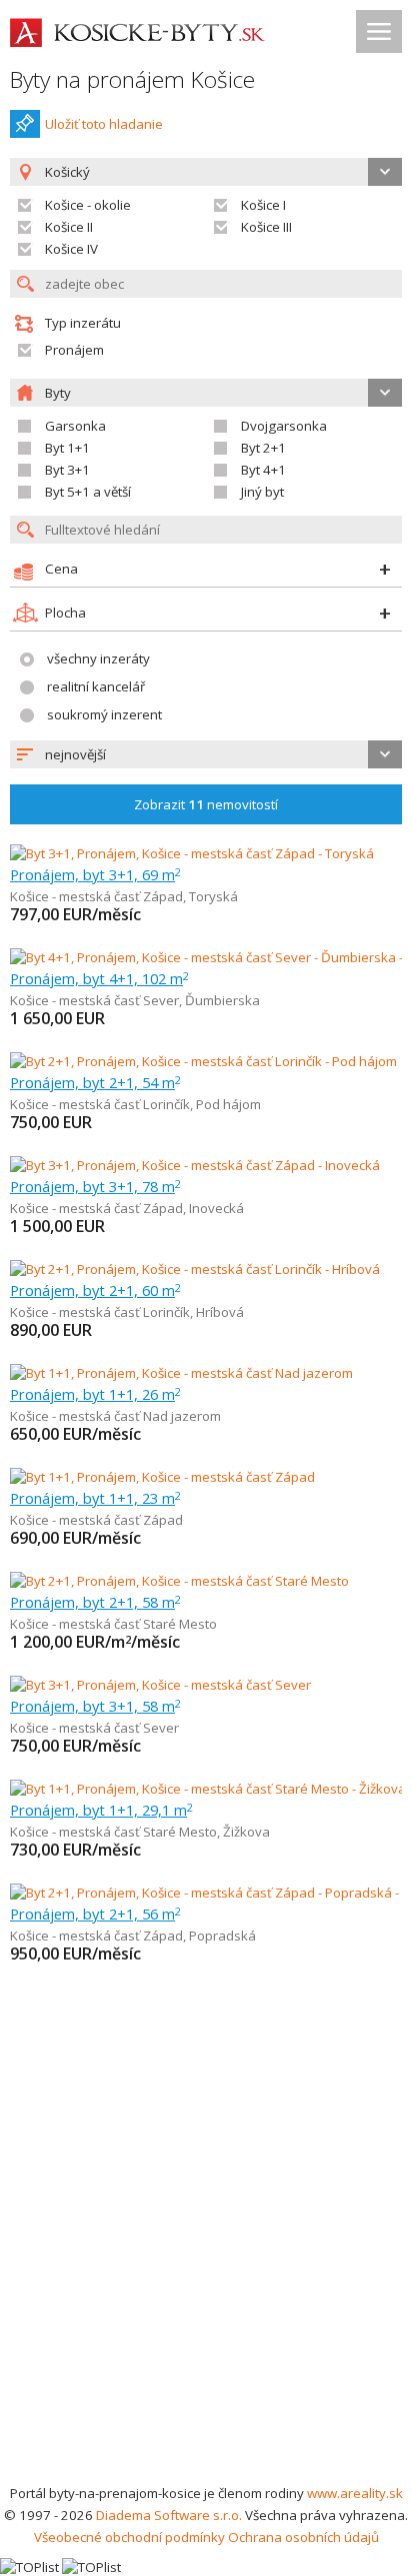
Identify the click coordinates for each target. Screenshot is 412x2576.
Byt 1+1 (67, 448)
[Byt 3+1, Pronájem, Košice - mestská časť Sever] (160, 1685)
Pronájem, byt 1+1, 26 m (95, 1394)
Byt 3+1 (67, 470)
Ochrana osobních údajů (303, 2537)
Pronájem (74, 350)
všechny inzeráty (98, 658)
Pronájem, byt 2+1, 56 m (95, 1914)
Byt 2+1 (263, 448)
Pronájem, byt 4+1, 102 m (99, 978)
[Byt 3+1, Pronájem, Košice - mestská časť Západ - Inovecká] (195, 1165)
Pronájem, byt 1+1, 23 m (95, 1498)
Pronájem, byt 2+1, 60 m (95, 1290)
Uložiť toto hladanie (104, 124)
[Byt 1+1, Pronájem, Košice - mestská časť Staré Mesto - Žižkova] (206, 1789)
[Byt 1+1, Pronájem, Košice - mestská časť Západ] (162, 1477)
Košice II (69, 227)
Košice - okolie (88, 205)
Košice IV (71, 249)
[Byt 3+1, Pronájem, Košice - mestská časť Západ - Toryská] (192, 853)
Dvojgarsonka (284, 426)
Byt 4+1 (263, 470)
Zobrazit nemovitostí (206, 804)
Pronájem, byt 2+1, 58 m (95, 1602)
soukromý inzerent (104, 714)
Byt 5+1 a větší (88, 492)
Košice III (266, 227)
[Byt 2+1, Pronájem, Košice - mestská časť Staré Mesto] (179, 1581)
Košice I (263, 205)
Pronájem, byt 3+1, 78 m (95, 1186)
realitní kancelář (96, 686)
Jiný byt (262, 492)
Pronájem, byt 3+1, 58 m (95, 1706)
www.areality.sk (355, 2493)
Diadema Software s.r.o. (169, 2515)
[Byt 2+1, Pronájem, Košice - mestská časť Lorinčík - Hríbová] (195, 1269)
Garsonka (75, 426)
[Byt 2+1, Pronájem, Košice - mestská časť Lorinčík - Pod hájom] (203, 1061)
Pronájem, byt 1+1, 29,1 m (101, 1810)
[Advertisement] (206, 2266)
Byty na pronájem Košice (132, 79)
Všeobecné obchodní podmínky (129, 2537)
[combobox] (206, 754)
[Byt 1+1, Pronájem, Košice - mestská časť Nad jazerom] (181, 1373)
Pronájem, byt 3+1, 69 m (95, 874)
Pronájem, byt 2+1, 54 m (95, 1082)
